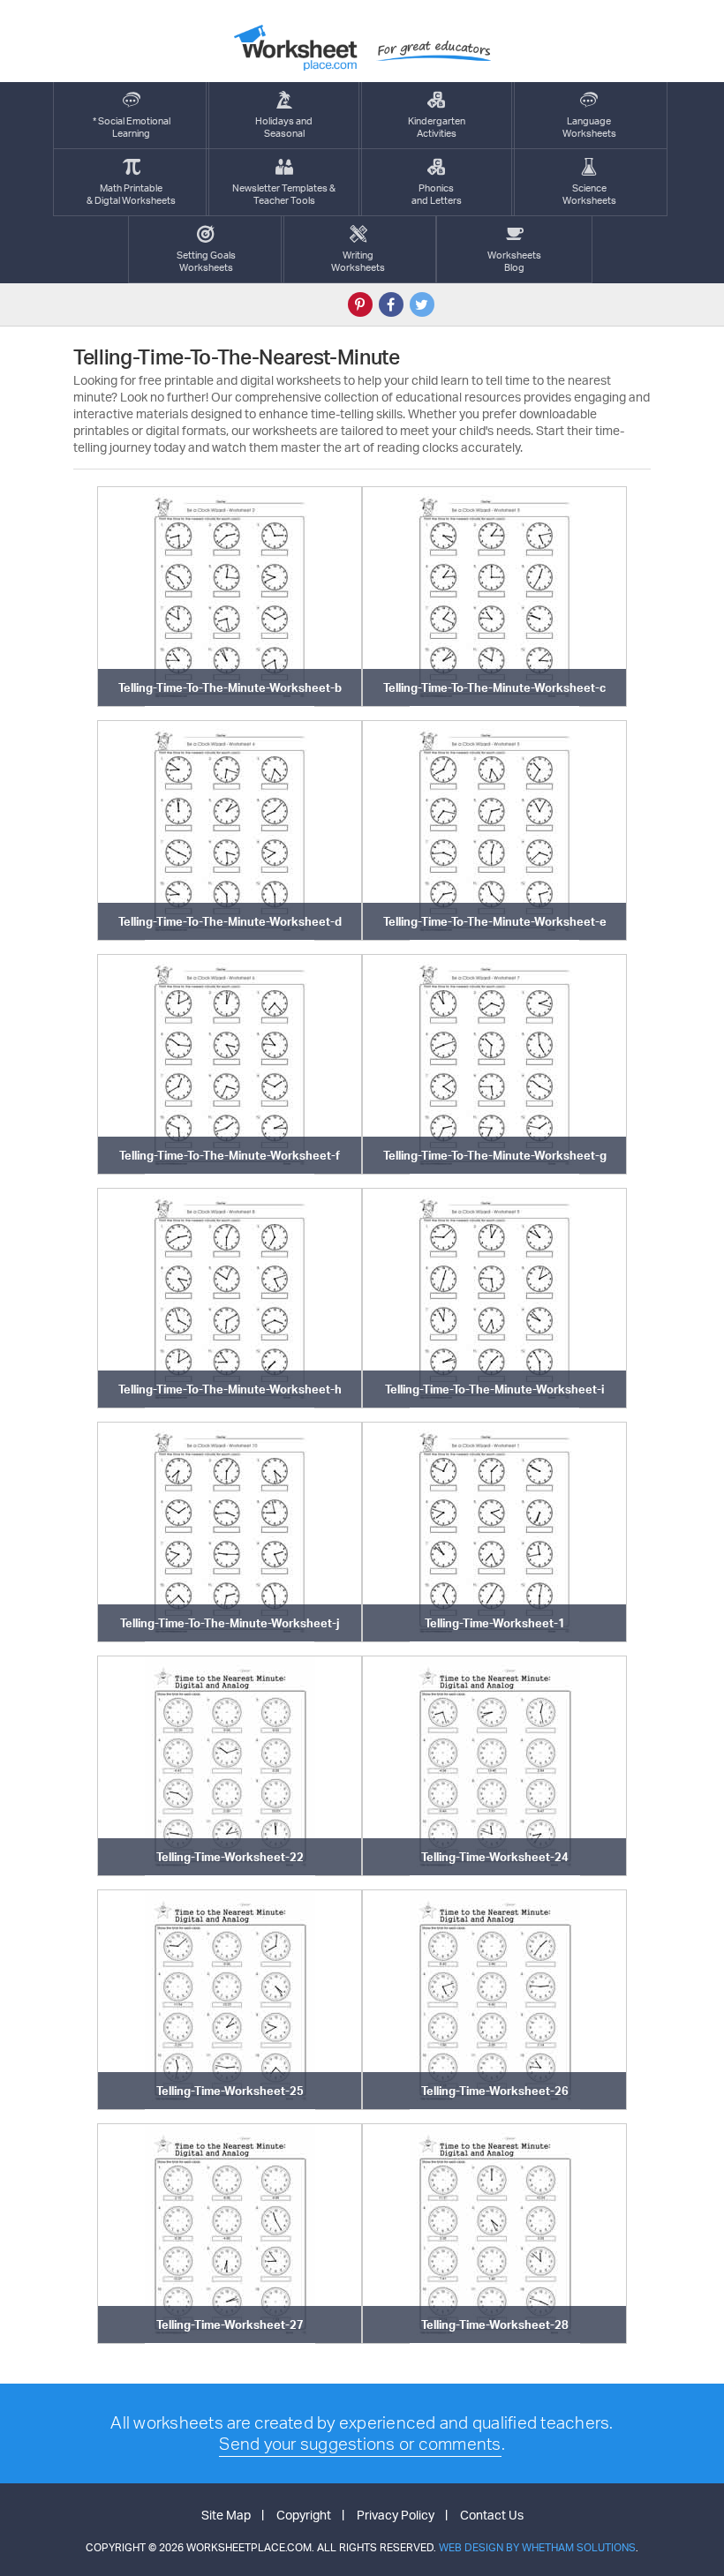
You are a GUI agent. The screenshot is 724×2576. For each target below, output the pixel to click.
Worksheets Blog (514, 261)
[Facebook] (391, 304)
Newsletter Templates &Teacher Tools (284, 194)
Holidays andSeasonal (284, 127)
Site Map (226, 2515)
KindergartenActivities (437, 127)
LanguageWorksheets (589, 127)
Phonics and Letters (437, 194)
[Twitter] (422, 304)
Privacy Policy (396, 2515)
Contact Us (492, 2515)
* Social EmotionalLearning (132, 127)
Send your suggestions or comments (360, 2444)
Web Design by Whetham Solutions (537, 2547)
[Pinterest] (360, 304)
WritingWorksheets (358, 261)
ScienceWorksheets (589, 194)
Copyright (304, 2515)
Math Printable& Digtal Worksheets (131, 194)
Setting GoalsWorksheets (206, 261)
